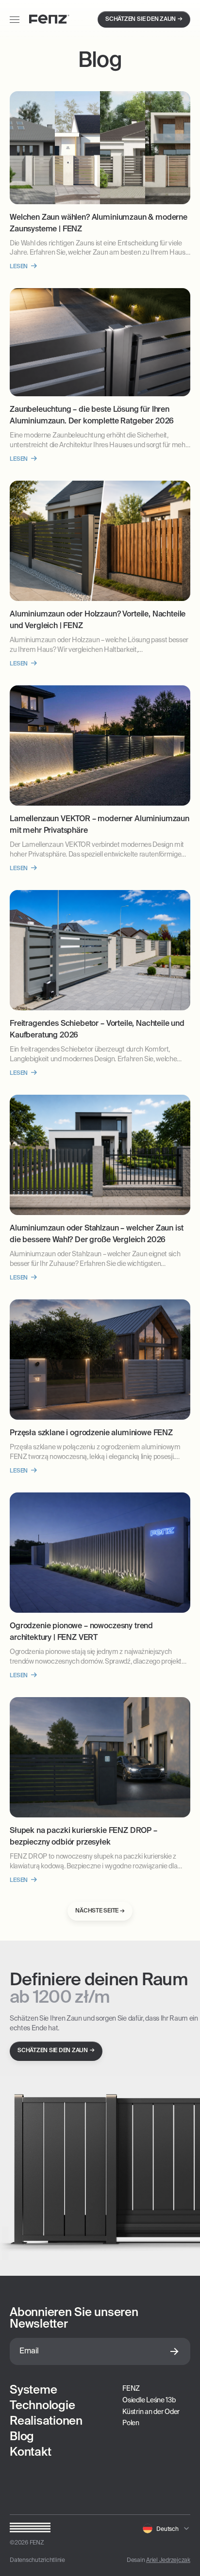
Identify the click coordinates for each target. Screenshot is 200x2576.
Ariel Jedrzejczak (168, 2560)
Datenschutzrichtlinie (37, 2560)
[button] (167, 2528)
